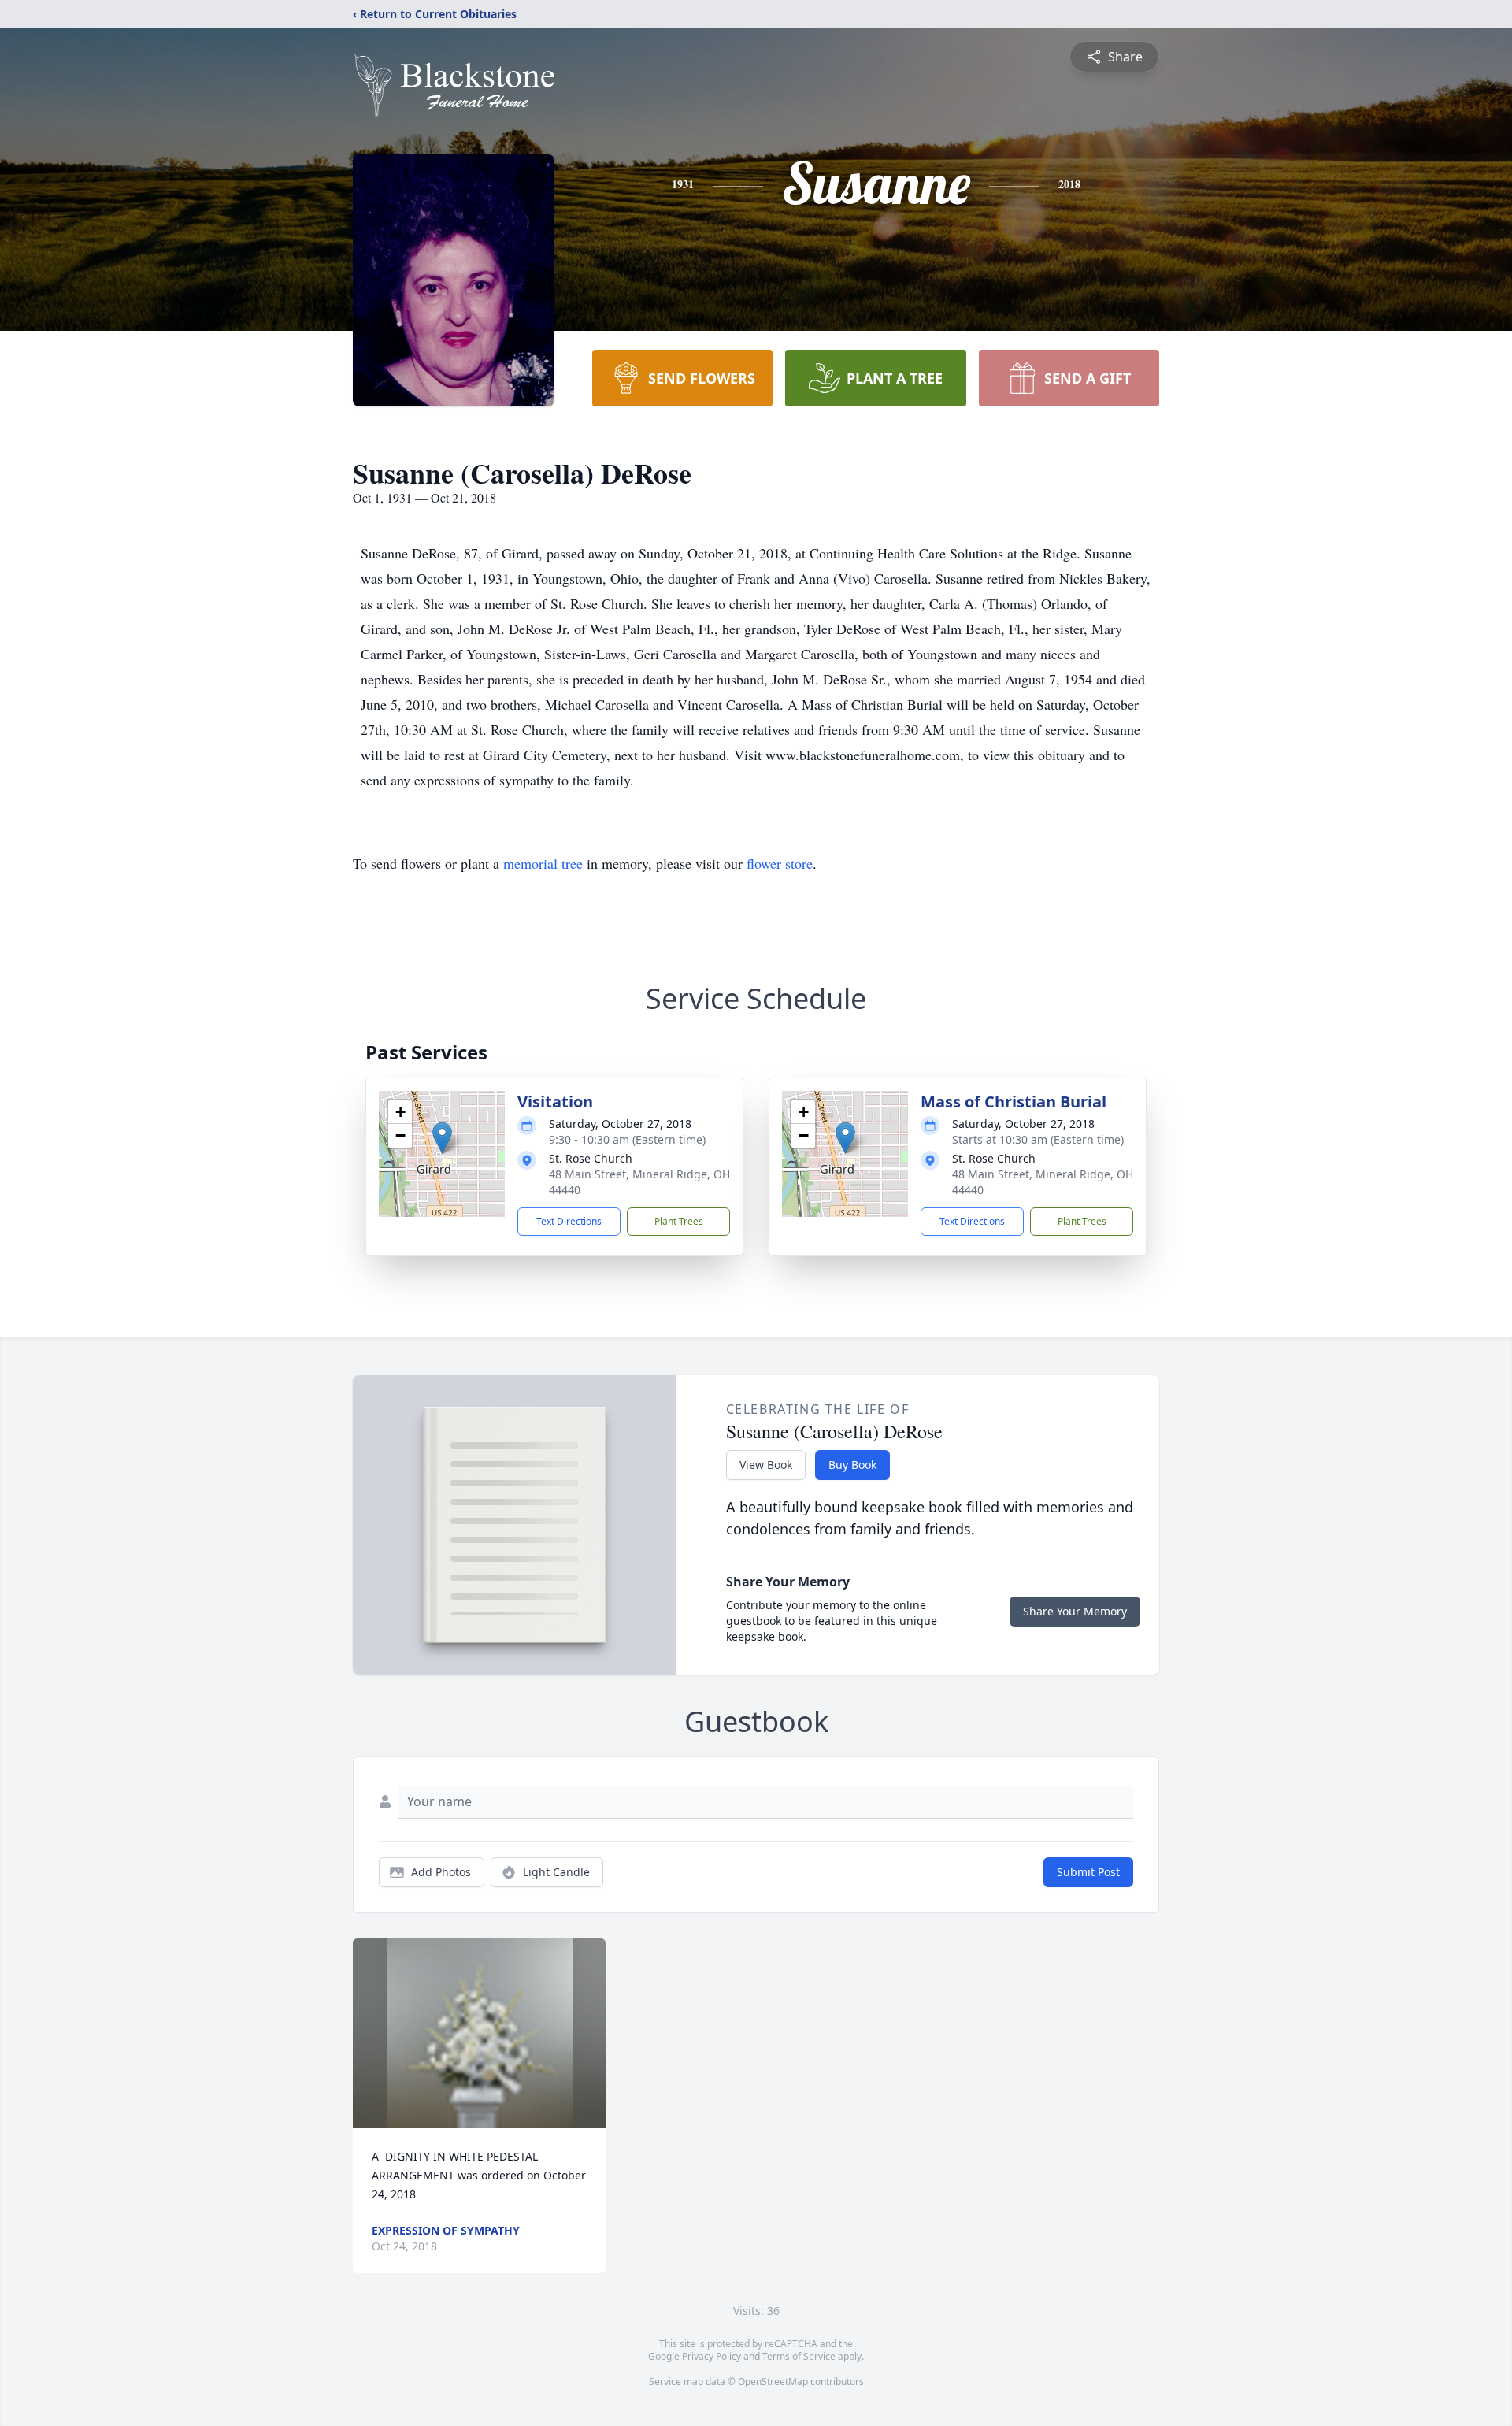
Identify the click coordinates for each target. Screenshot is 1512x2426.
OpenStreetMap (773, 2381)
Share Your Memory (1075, 1611)
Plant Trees (679, 1221)
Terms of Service (799, 2356)
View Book (766, 1465)
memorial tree (543, 863)
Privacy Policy (712, 2356)
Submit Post (1088, 1872)
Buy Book (852, 1465)
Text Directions (569, 1221)
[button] (442, 1138)
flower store (780, 863)
